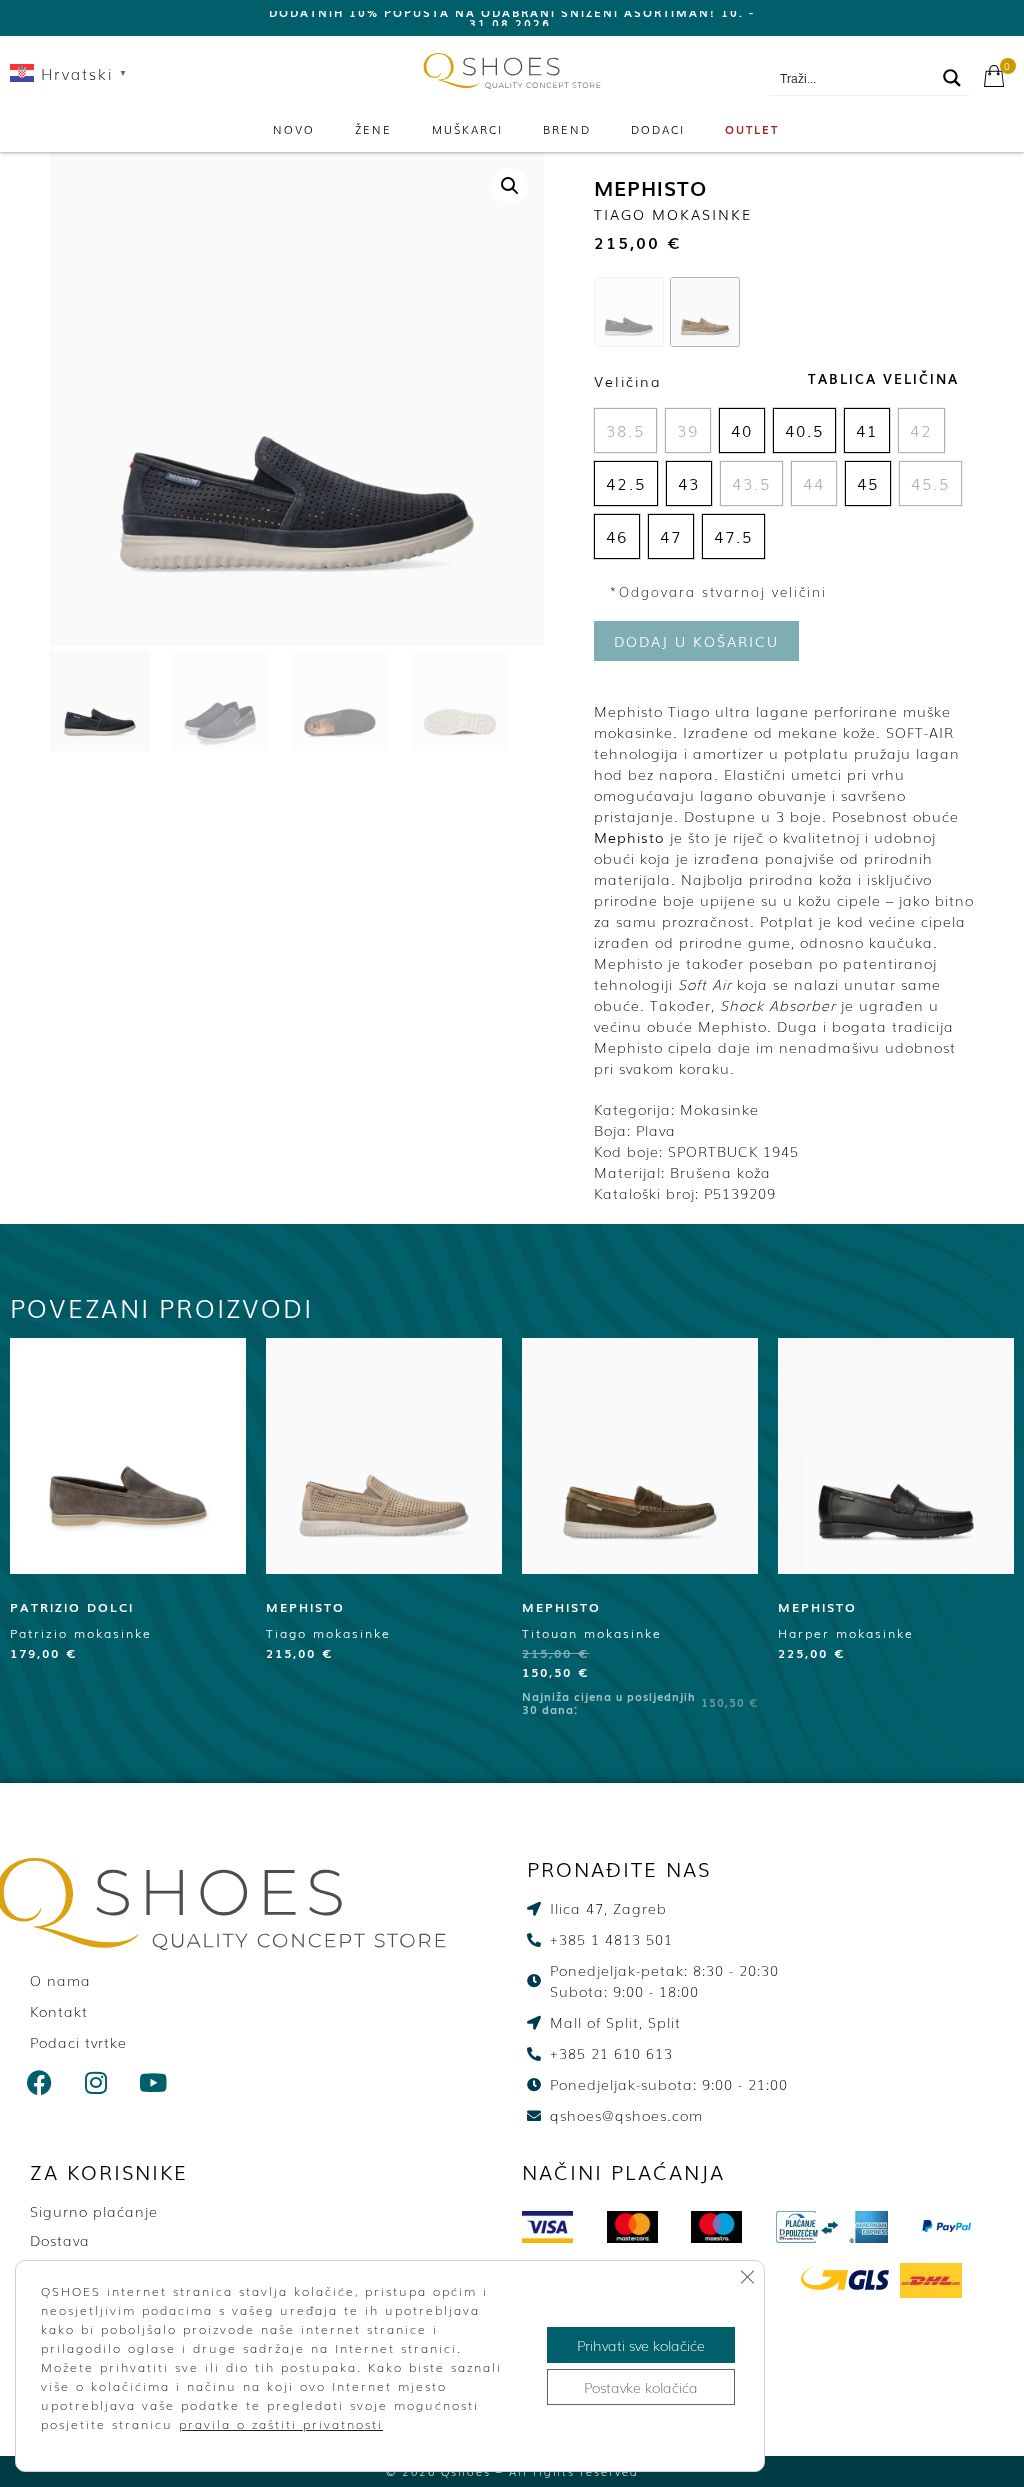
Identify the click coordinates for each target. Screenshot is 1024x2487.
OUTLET (752, 129)
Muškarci (467, 129)
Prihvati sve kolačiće (641, 2345)
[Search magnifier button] (952, 78)
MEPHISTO (650, 187)
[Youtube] (154, 2083)
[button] (510, 186)
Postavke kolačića (641, 2387)
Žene (373, 129)
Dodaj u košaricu (696, 641)
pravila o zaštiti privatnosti (281, 2424)
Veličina (628, 381)
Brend (567, 129)
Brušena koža (720, 1172)
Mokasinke (719, 1109)
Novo (294, 129)
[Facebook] (40, 2083)
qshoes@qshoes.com (924, 51)
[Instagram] (97, 2083)
